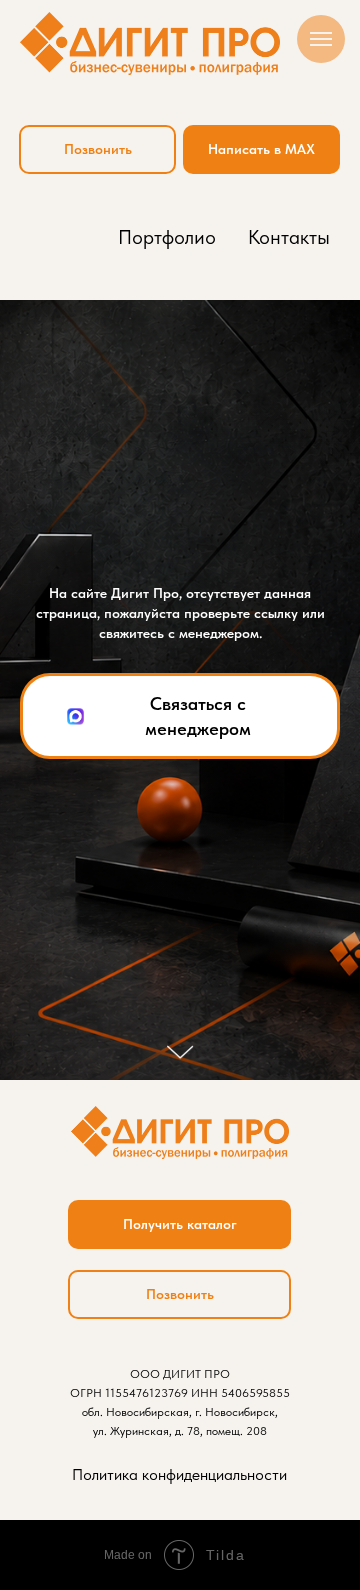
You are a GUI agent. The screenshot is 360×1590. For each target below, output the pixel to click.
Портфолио (167, 237)
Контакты (289, 237)
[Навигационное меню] (321, 39)
